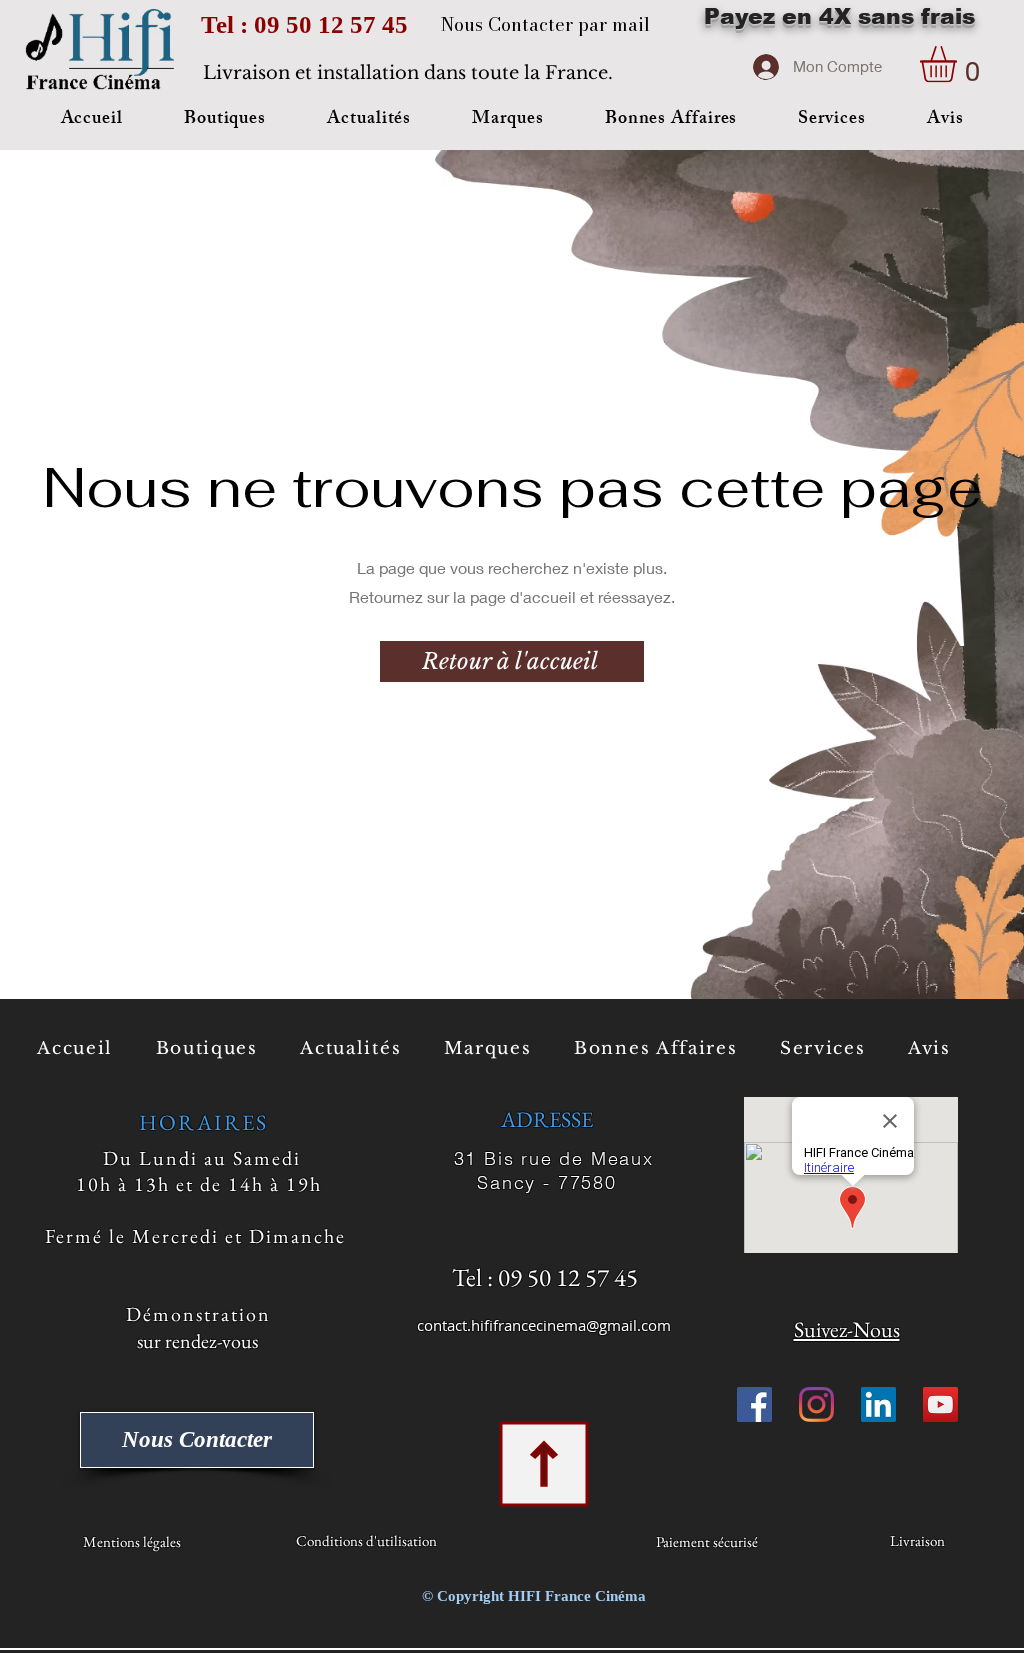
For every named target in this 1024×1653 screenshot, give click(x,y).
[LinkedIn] (878, 1404)
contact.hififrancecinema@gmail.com (544, 1325)
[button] (224, 120)
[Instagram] (816, 1404)
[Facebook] (754, 1404)
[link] (959, 64)
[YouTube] (940, 1404)
